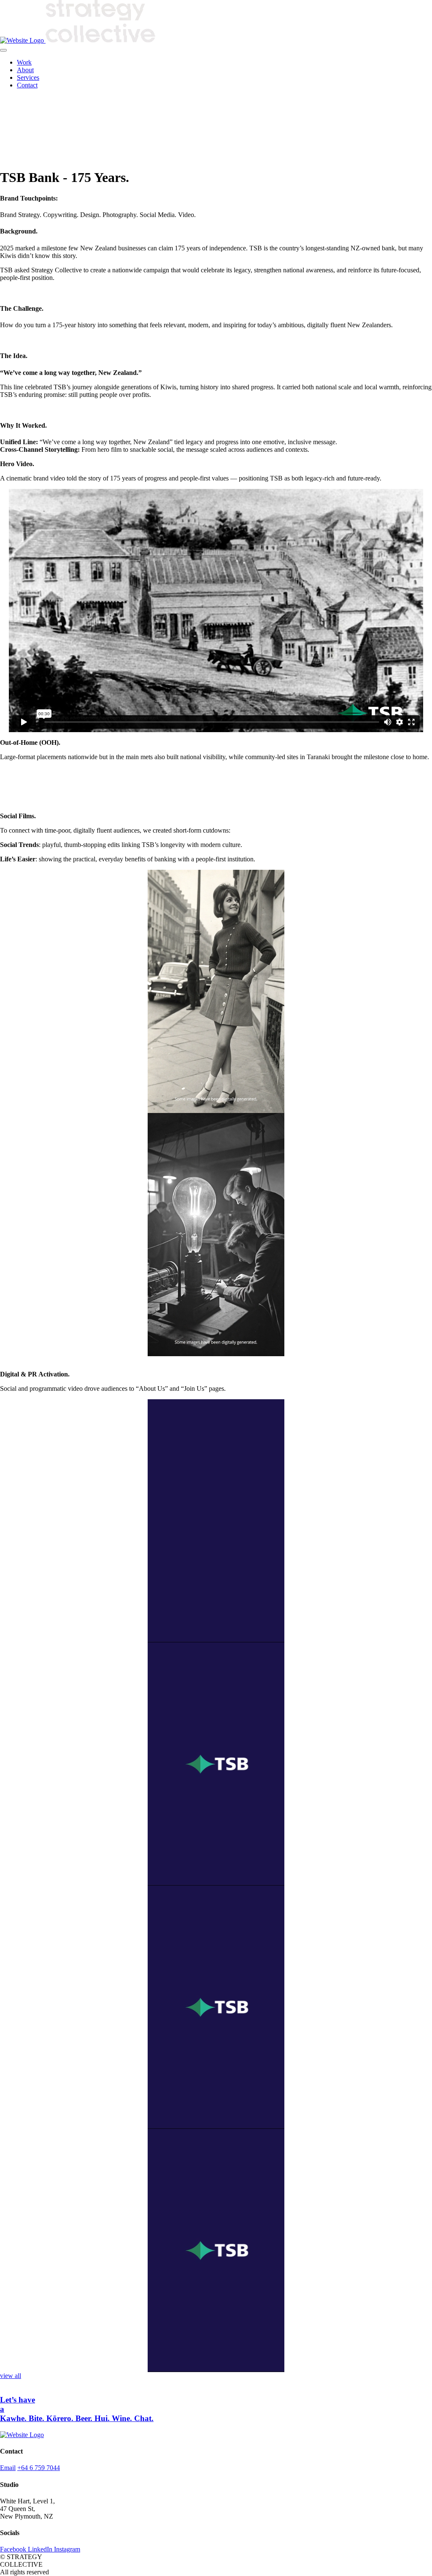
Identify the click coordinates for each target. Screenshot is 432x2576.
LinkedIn (41, 2549)
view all (11, 2376)
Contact (27, 85)
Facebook (14, 2549)
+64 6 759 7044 (39, 2468)
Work (24, 62)
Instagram (67, 2549)
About (25, 70)
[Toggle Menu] (3, 50)
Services (28, 77)
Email (8, 2468)
